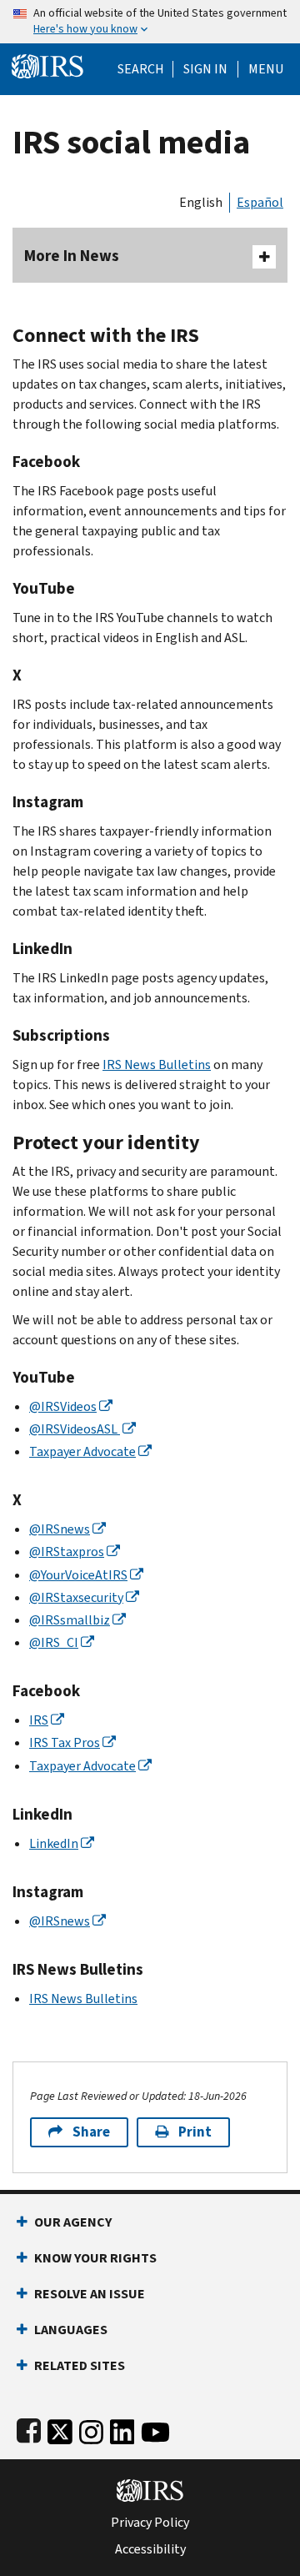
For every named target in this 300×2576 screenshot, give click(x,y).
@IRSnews (60, 1529)
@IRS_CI (54, 1642)
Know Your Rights (95, 2258)
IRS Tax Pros (65, 1742)
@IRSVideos (63, 1406)
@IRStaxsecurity (76, 1597)
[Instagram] (91, 2428)
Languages (71, 2330)
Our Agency (73, 2222)
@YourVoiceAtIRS (78, 1575)
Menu (266, 69)
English (201, 202)
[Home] (47, 65)
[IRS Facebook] (29, 2428)
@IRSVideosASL (75, 1429)
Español (260, 202)
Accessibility (150, 2549)
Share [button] (91, 2132)
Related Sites (80, 2365)
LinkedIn (54, 1843)
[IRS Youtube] (155, 2428)
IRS (39, 1720)
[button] (205, 69)
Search (141, 69)
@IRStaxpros (67, 1552)
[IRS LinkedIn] (122, 2428)
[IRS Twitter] (60, 2428)
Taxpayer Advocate (82, 1451)
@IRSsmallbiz (70, 1620)
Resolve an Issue (90, 2294)
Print (195, 2132)
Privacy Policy (150, 2523)
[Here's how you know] (150, 22)
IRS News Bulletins (157, 1065)
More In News (72, 256)
